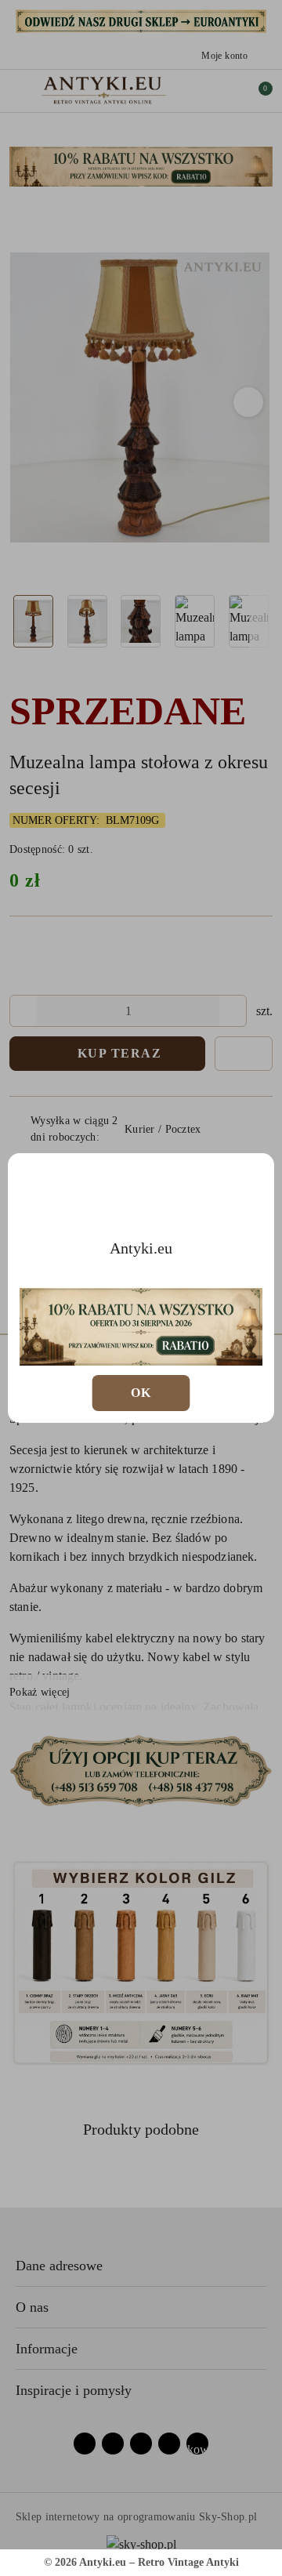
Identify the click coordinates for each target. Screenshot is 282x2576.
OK (141, 1393)
